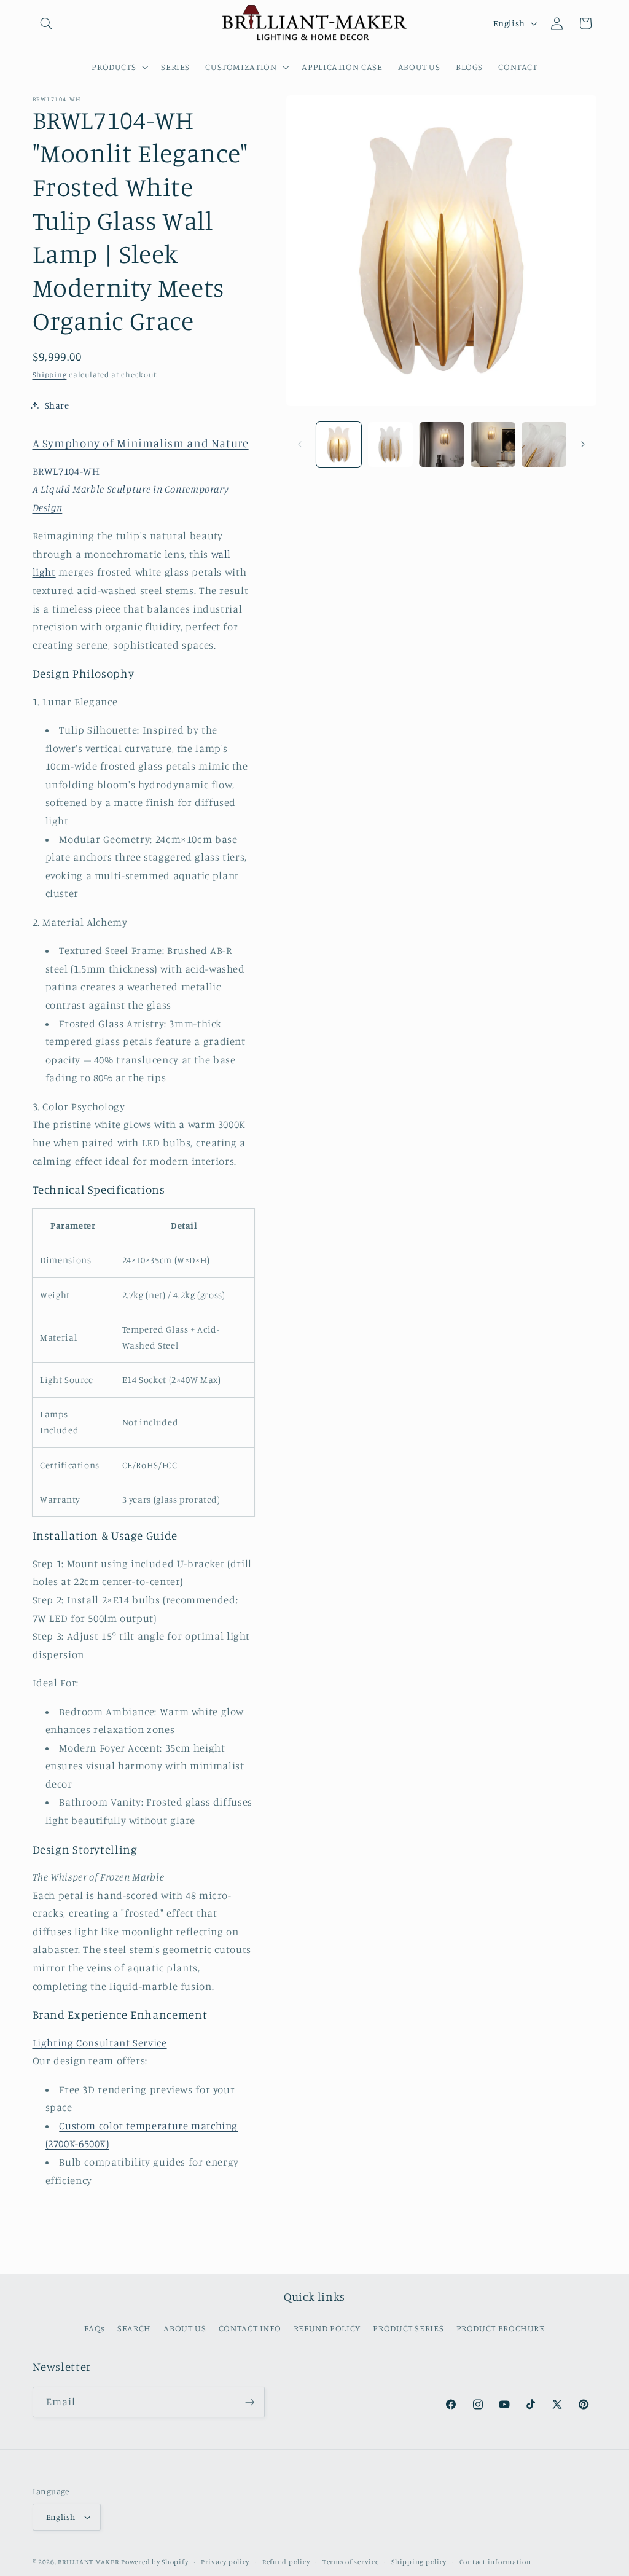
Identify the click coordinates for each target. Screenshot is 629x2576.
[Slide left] (300, 445)
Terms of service (351, 2562)
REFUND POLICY (327, 2328)
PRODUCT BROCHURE (501, 2328)
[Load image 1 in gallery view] (339, 444)
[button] (47, 23)
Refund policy (286, 2562)
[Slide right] (583, 445)
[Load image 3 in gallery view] (441, 444)
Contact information (495, 2562)
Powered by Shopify (154, 2562)
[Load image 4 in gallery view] (493, 444)
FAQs (95, 2328)
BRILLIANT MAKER (88, 2562)
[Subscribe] (249, 2402)
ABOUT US (185, 2328)
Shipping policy (419, 2562)
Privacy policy (225, 2562)
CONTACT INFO (250, 2328)
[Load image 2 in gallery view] (390, 444)
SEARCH (134, 2328)
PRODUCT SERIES (408, 2328)
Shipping (50, 374)
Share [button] (57, 405)
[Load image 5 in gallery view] (544, 444)
